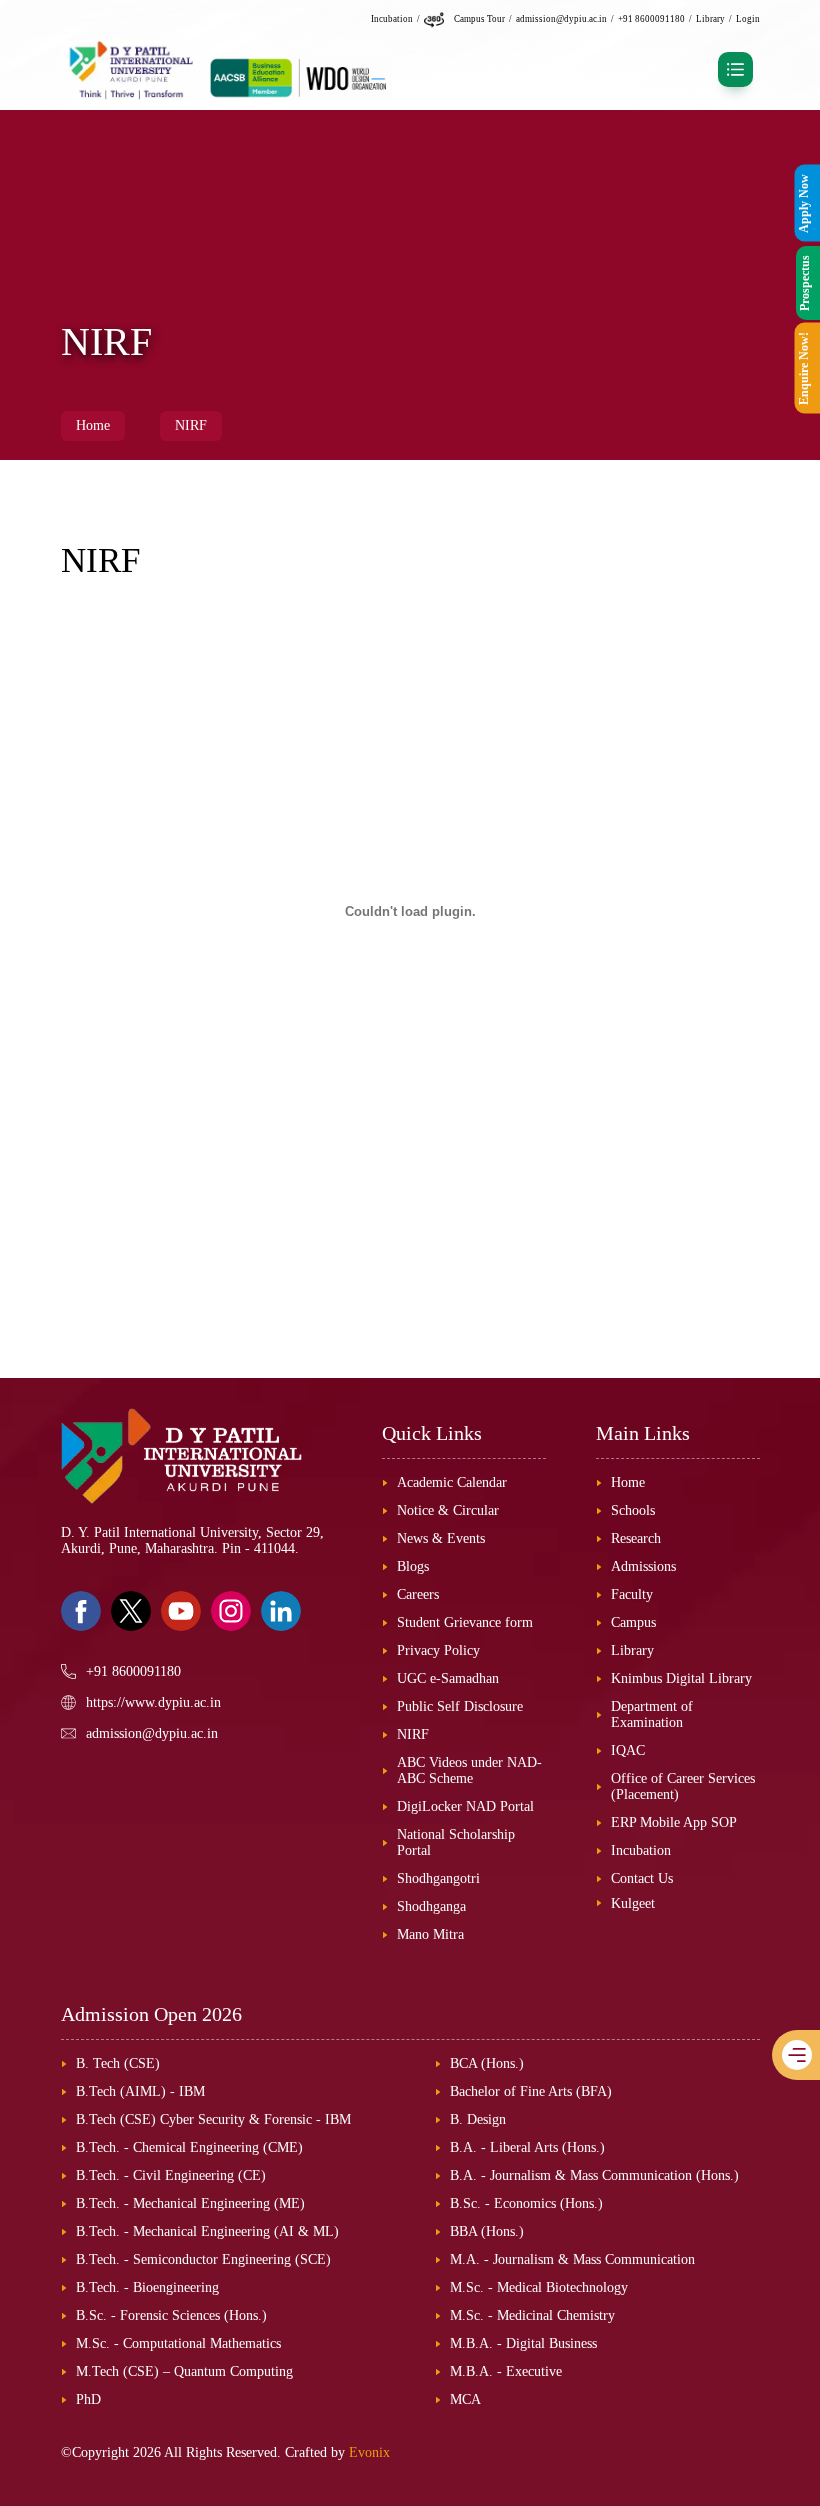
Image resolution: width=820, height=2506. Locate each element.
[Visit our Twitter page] (131, 1611)
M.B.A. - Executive (506, 2371)
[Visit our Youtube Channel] (181, 1611)
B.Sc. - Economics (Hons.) (526, 2203)
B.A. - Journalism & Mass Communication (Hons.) (594, 2175)
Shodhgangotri (438, 1878)
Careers (418, 1594)
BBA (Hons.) (487, 2231)
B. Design (478, 2119)
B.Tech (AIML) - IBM (140, 2091)
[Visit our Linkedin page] (281, 1611)
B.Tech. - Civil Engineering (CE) (171, 2175)
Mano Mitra (430, 1934)
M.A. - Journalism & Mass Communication (572, 2259)
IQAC (628, 1750)
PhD (88, 2399)
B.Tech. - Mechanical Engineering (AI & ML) (207, 2231)
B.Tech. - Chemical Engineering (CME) (189, 2147)
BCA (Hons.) (487, 2063)
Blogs (413, 1566)
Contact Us (642, 1878)
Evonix (369, 2452)
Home (93, 425)
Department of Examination (652, 1714)
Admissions (643, 1566)
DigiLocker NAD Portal (465, 1806)
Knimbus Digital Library (681, 1678)
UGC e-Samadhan (448, 1678)
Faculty (632, 1594)
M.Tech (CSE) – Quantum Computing (184, 2371)
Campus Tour (479, 19)
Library (710, 19)
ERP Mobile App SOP (674, 1822)
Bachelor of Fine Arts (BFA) (531, 2091)
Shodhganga (431, 1906)
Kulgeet (633, 1903)
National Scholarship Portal (456, 1842)
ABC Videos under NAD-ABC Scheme (469, 1770)
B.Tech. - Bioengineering (147, 2287)
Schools (633, 1510)
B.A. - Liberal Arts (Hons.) (527, 2147)
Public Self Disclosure (460, 1706)
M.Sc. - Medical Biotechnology (539, 2287)
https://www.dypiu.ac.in (153, 1702)
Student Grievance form (465, 1622)
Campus (633, 1622)
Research (636, 1538)
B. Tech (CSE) (118, 2063)
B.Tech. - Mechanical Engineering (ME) (190, 2203)
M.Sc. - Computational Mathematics (178, 2343)
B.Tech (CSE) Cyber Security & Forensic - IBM (213, 2119)
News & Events (441, 1538)
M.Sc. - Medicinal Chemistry (532, 2315)
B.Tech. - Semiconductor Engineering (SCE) (203, 2259)
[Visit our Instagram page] (231, 1611)
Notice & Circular (448, 1510)
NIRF (191, 425)
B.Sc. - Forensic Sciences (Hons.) (171, 2315)
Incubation (392, 19)
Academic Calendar (452, 1482)
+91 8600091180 (651, 19)
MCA (465, 2399)
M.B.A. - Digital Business (523, 2343)
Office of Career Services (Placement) (683, 1786)
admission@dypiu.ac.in (561, 19)
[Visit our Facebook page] (81, 1611)
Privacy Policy (438, 1650)
